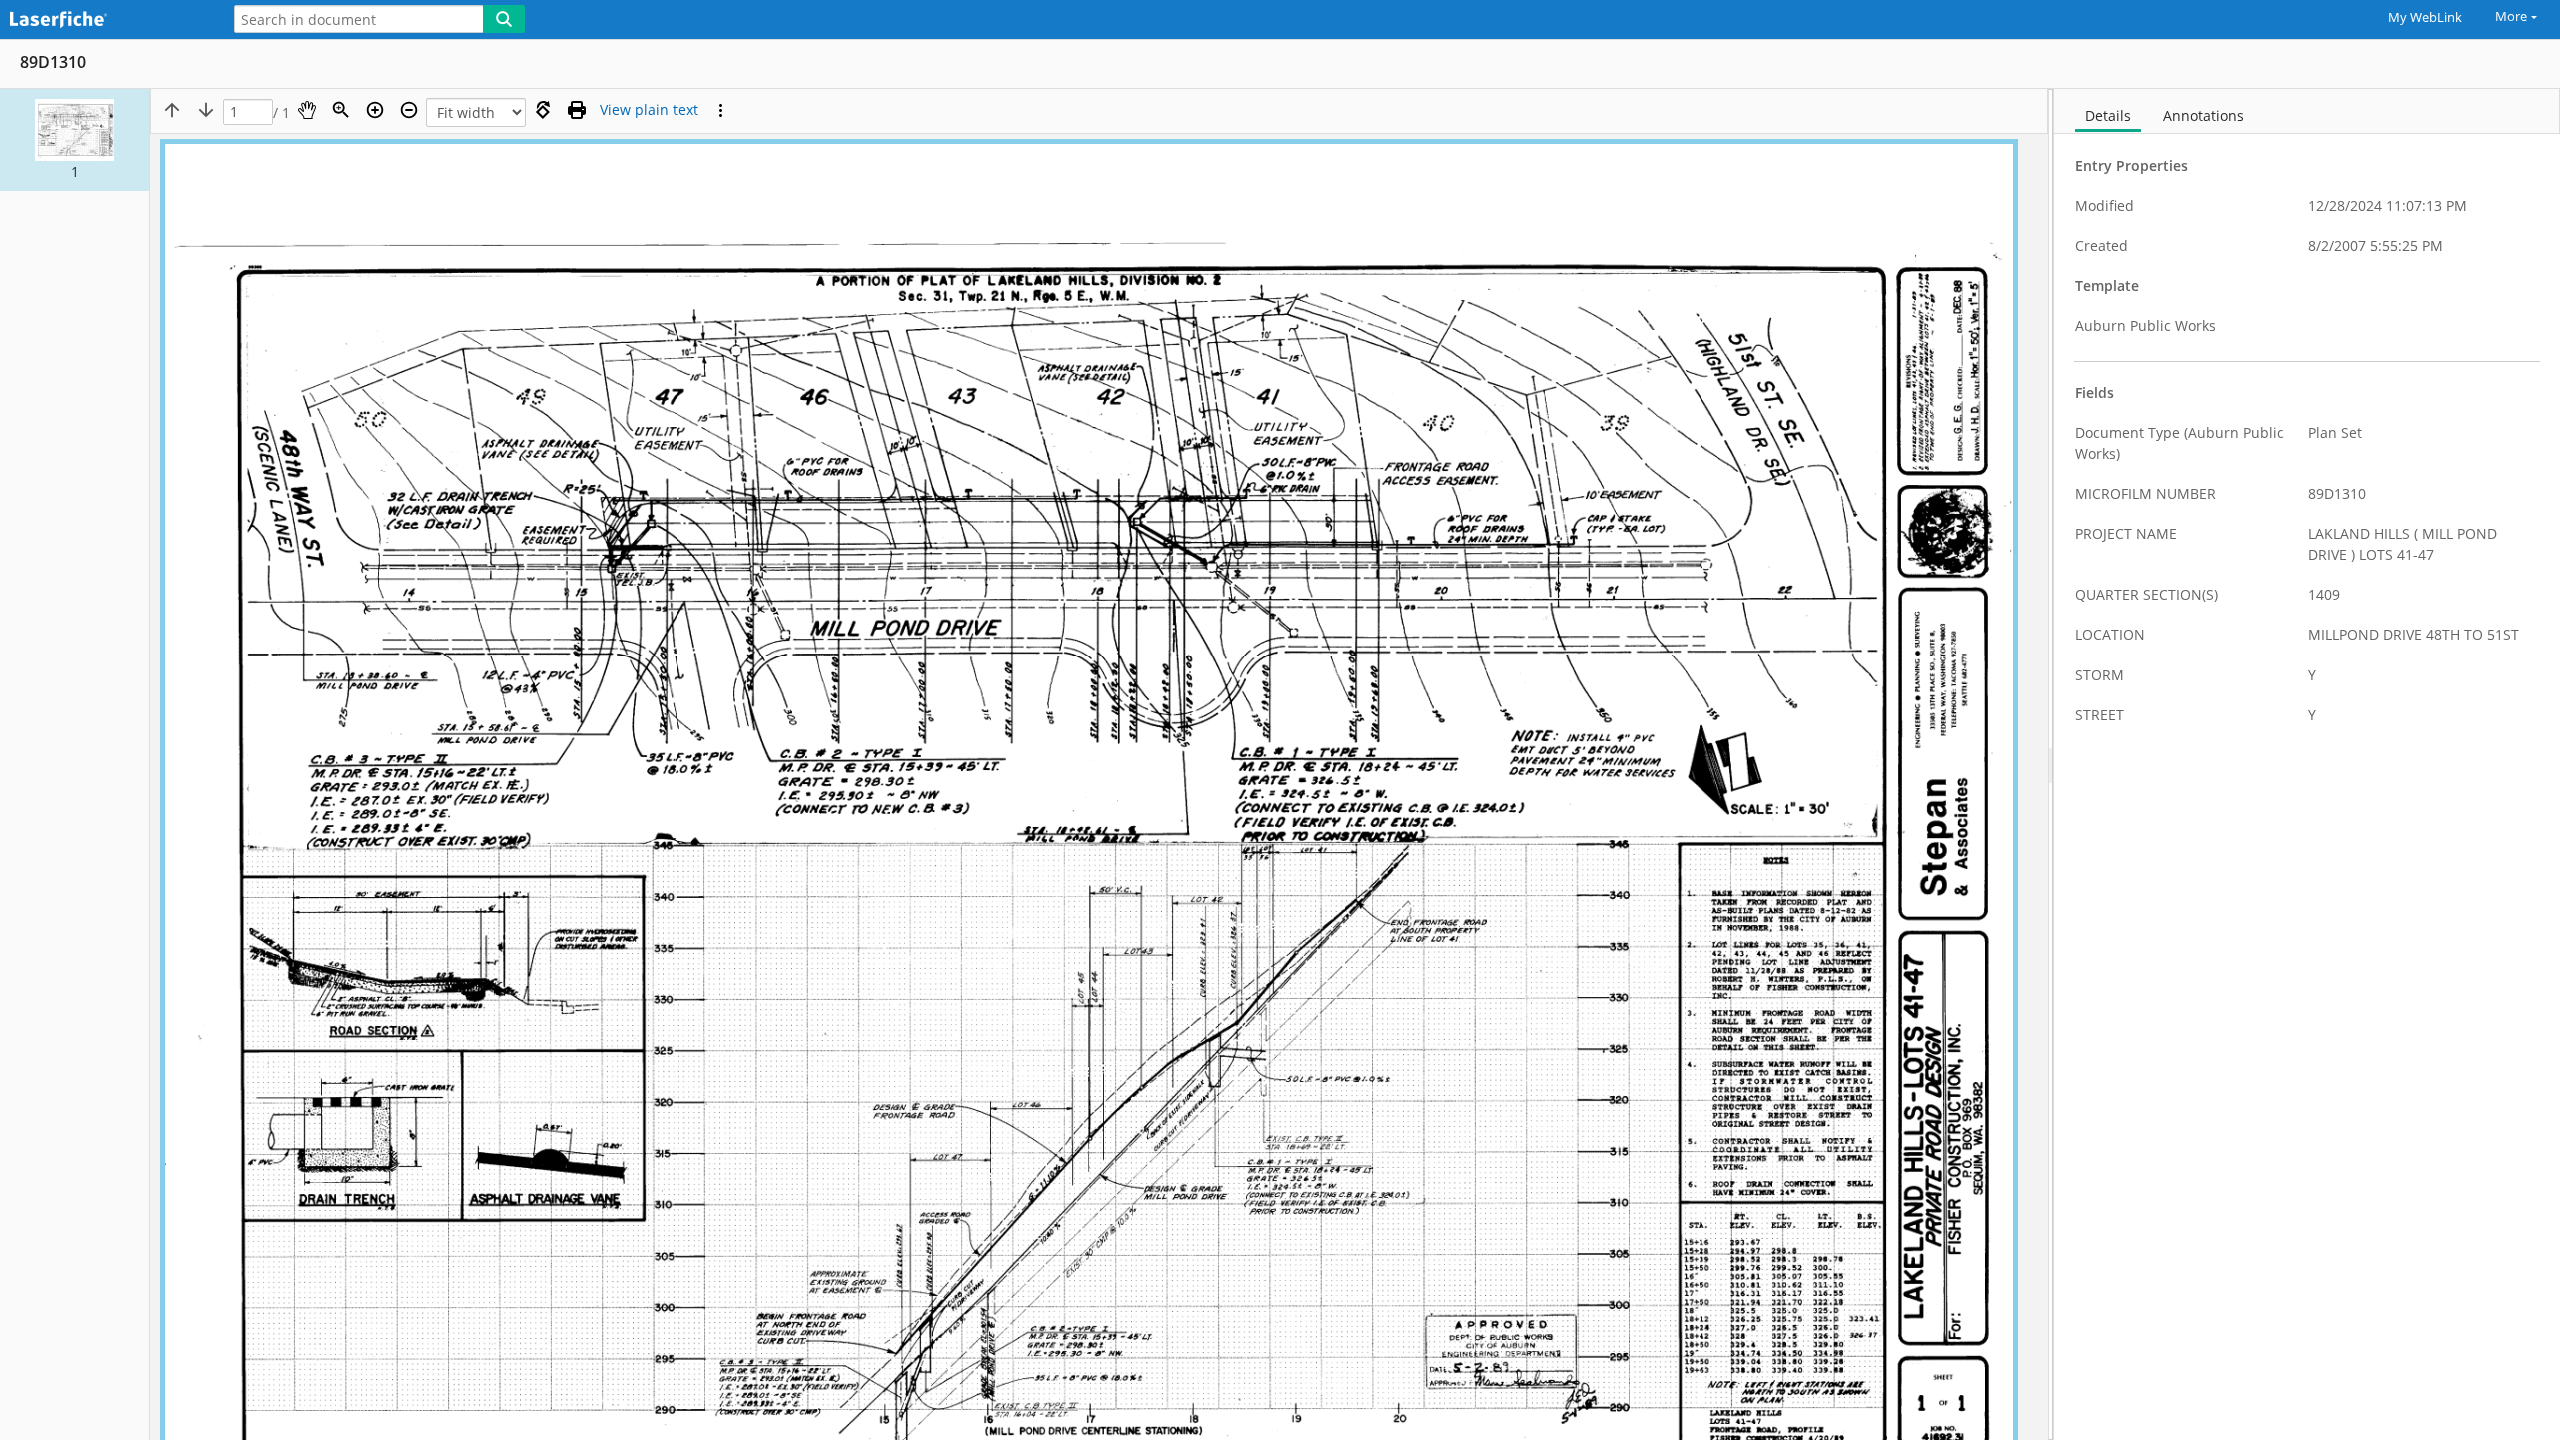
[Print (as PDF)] (577, 110)
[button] (74, 140)
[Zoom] (341, 110)
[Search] (504, 19)
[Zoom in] (375, 110)
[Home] (105, 20)
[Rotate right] (543, 110)
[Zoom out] (409, 110)
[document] (2307, 764)
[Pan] (307, 110)
